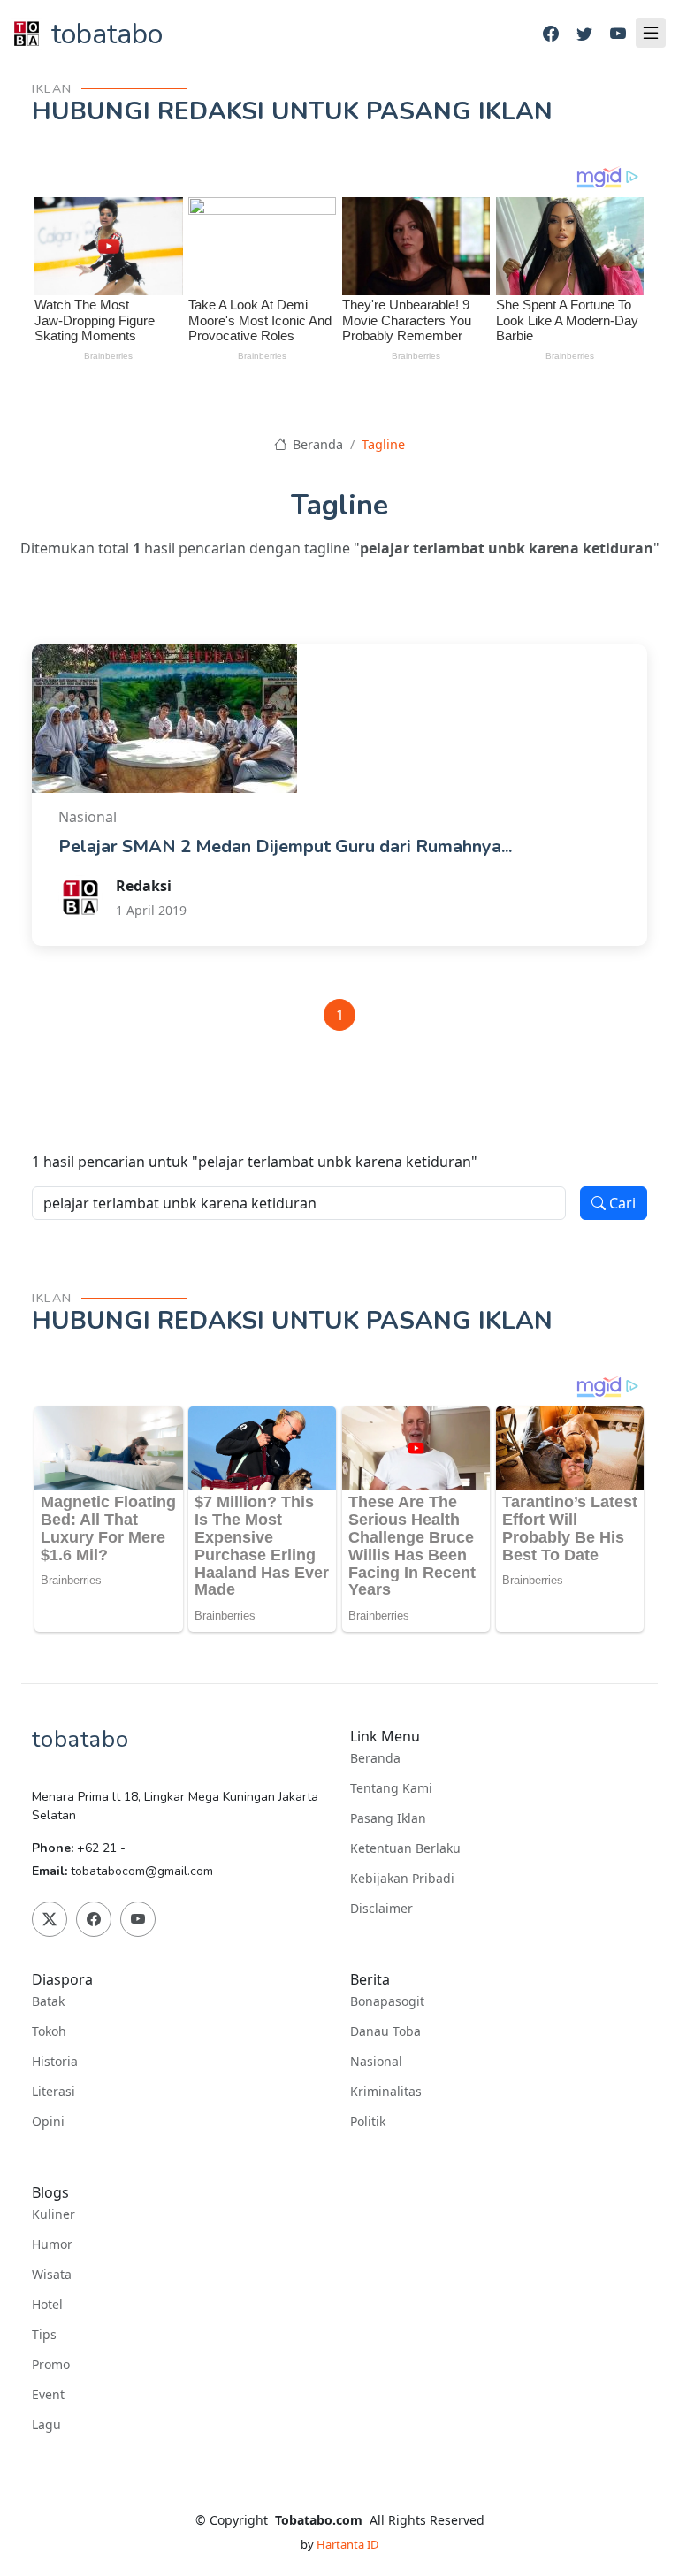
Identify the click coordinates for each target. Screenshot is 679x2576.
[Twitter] (584, 34)
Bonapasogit (387, 2001)
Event (48, 2395)
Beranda (316, 444)
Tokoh (49, 2031)
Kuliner (53, 2214)
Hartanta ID (347, 2544)
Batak (48, 2001)
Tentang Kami (391, 1788)
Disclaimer (381, 1909)
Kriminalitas (386, 2092)
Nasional (376, 2062)
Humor (52, 2244)
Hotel (47, 2305)
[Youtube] (618, 34)
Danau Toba (385, 2031)
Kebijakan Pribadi (402, 1879)
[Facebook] (551, 34)
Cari (621, 1203)
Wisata (52, 2275)
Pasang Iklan (388, 1818)
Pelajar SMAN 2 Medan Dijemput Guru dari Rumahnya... (285, 846)
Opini (48, 2122)
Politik (368, 2122)
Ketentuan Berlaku (405, 1848)
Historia (55, 2062)
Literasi (53, 2092)
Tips (44, 2335)
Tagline (383, 444)
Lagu (46, 2425)
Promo (51, 2365)
